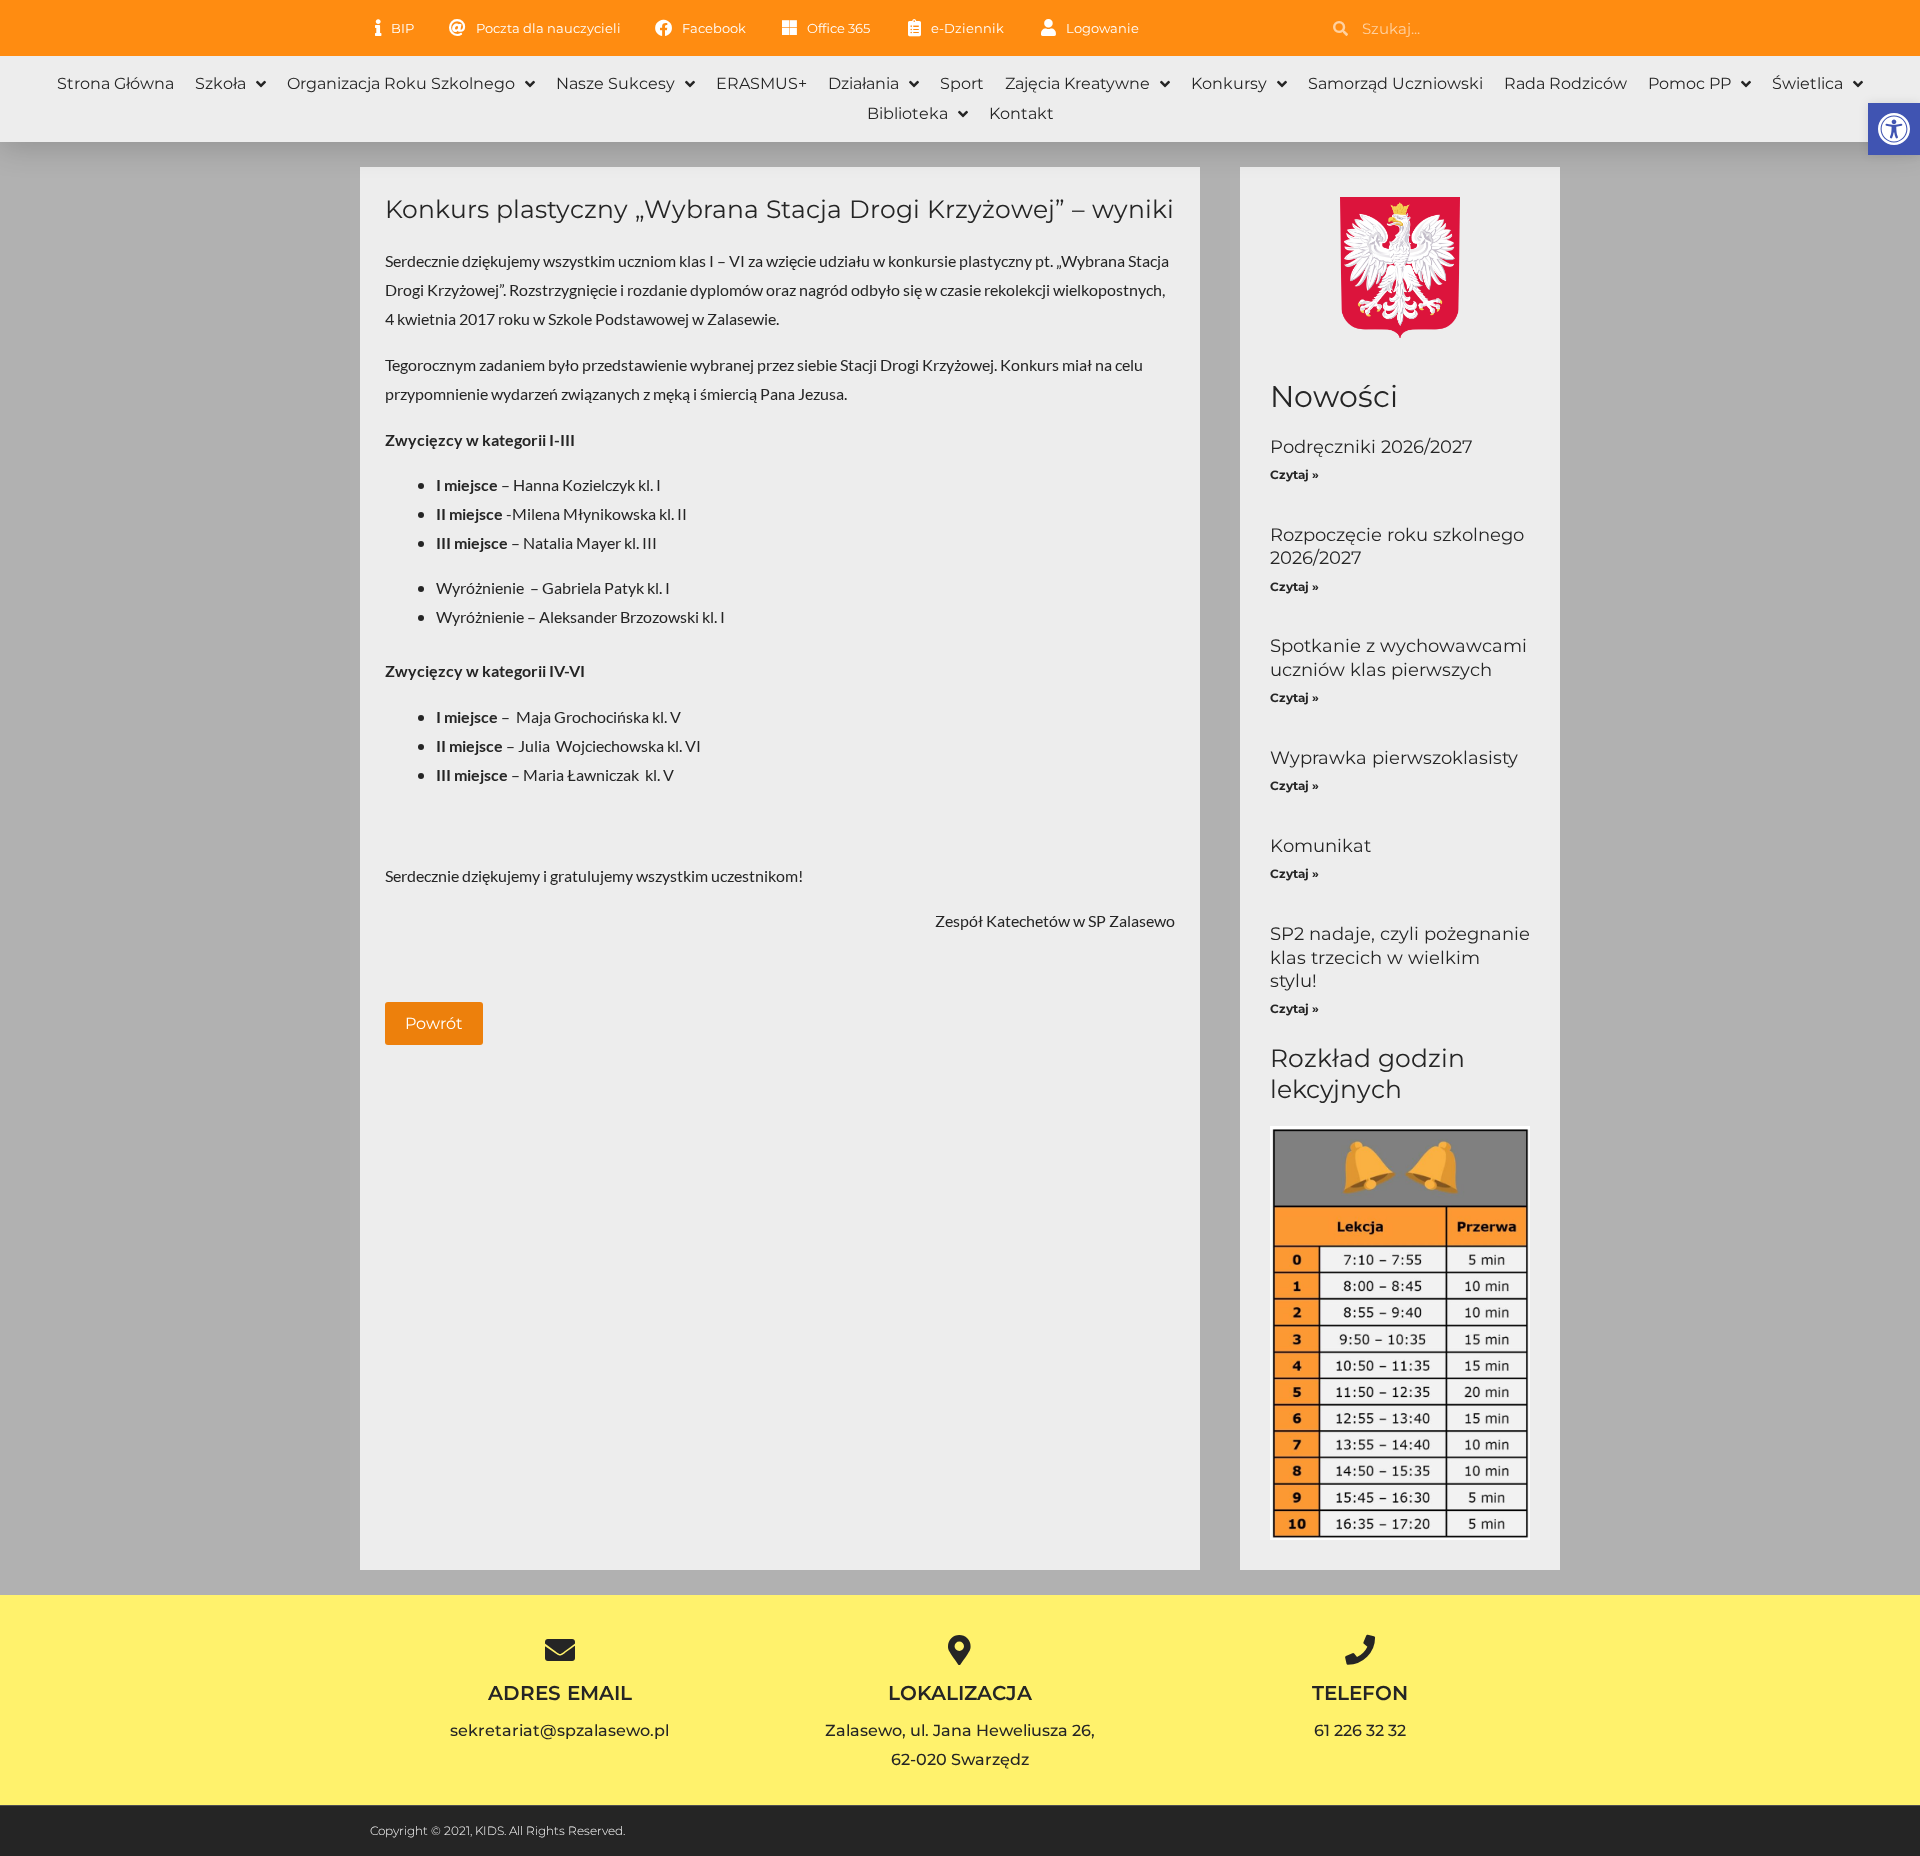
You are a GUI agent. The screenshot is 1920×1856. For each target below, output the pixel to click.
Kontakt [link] (1021, 113)
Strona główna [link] (115, 83)
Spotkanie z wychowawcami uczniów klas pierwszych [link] (1398, 657)
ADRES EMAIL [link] (560, 1693)
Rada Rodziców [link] (1565, 83)
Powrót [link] (434, 1023)
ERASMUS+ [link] (761, 83)
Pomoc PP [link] (1689, 83)
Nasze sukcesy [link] (615, 83)
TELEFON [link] (1360, 1693)
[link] (1894, 129)
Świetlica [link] (1807, 83)
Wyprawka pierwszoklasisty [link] (1394, 758)
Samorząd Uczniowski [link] (1395, 83)
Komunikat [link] (1320, 846)
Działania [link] (863, 83)
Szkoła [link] (220, 83)
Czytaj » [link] (1294, 474)
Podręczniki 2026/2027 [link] (1371, 447)
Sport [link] (962, 83)
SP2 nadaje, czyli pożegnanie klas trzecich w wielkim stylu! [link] (1400, 957)
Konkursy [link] (1229, 83)
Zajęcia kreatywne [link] (1077, 83)
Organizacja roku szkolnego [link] (401, 83)
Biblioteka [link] (907, 113)
